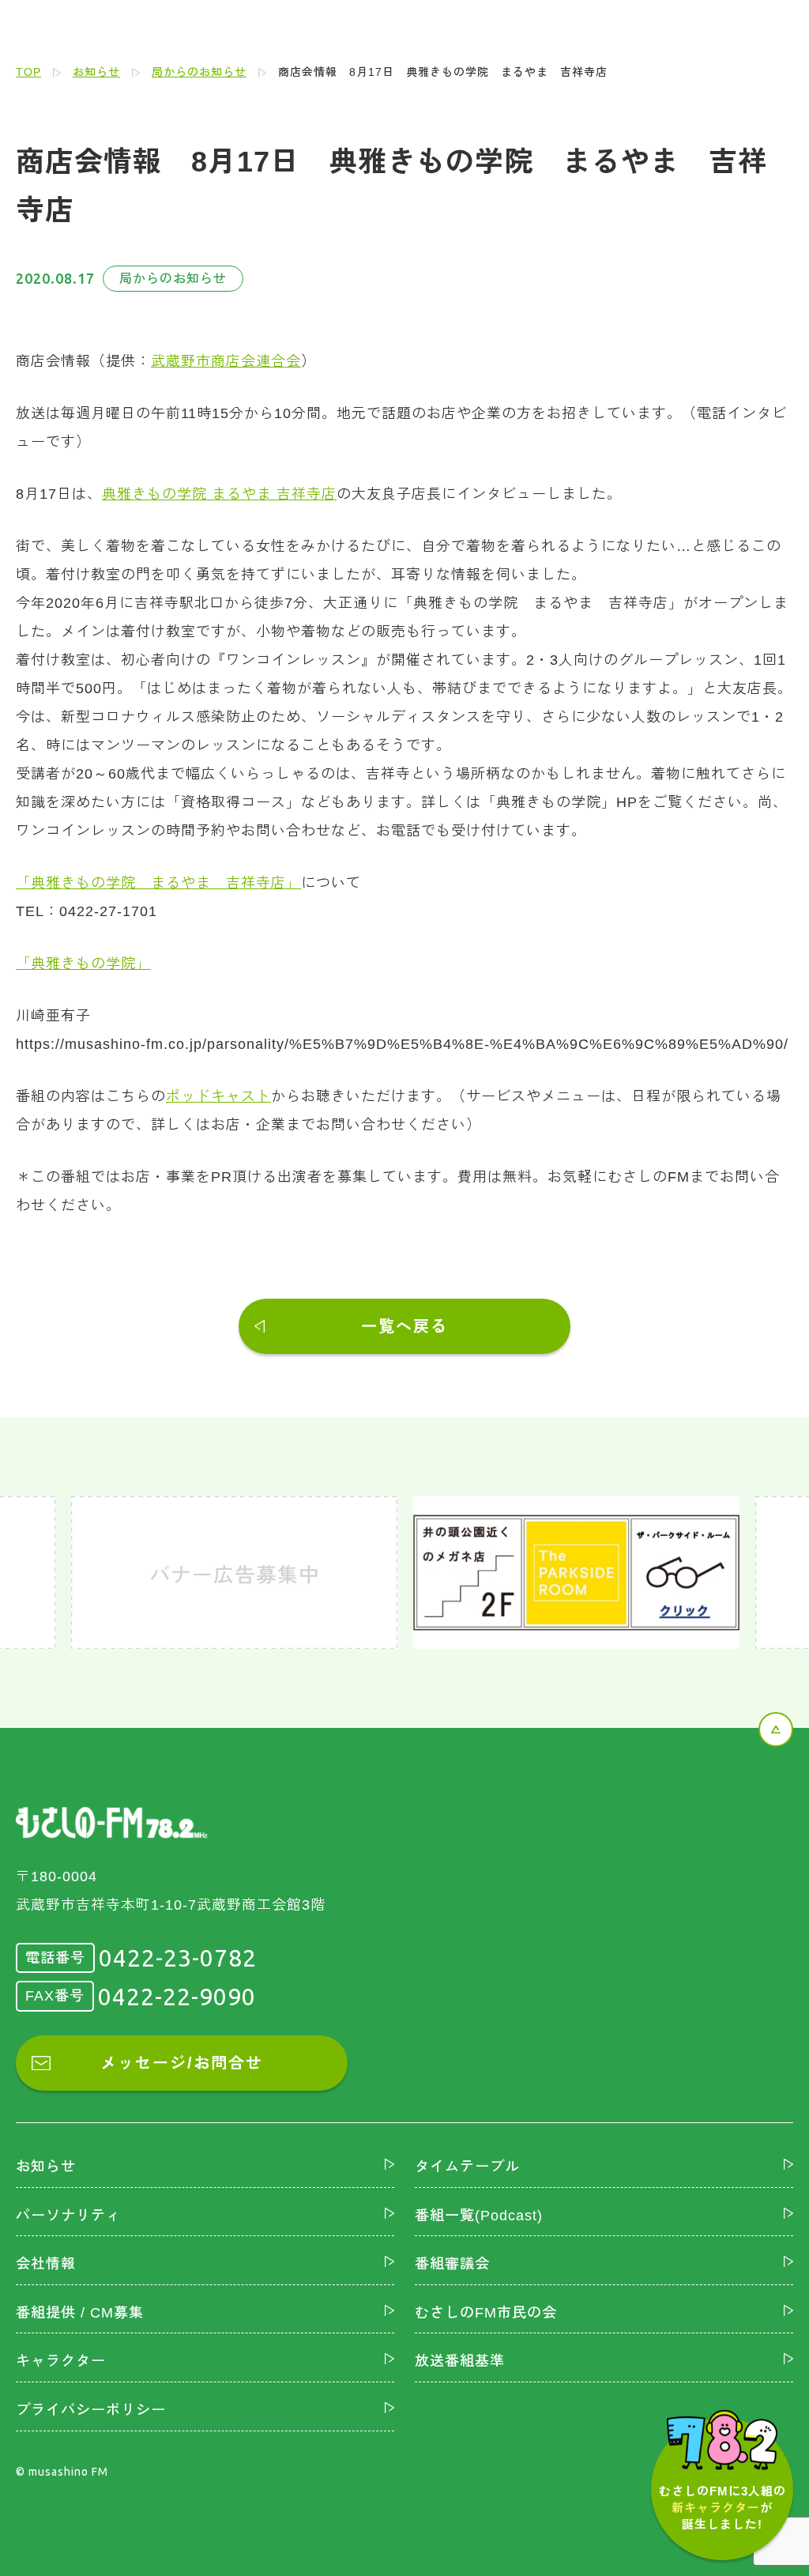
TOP (28, 72)
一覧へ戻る (404, 1326)
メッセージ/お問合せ (182, 2063)
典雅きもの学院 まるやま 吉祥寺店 (219, 494)
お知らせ (96, 72)
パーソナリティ (68, 2216)
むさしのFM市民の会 (486, 2313)
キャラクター (61, 2361)
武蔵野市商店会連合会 (226, 361)
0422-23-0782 (178, 1958)
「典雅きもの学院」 (83, 964)
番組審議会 (452, 2264)
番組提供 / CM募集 (80, 2313)
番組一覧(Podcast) (479, 2216)
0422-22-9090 (177, 1997)
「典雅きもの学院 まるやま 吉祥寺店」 (158, 883)
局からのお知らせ (199, 72)
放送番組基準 (460, 2361)
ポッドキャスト (218, 1096)
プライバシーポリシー (91, 2410)
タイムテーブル (467, 2167)
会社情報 (46, 2264)
